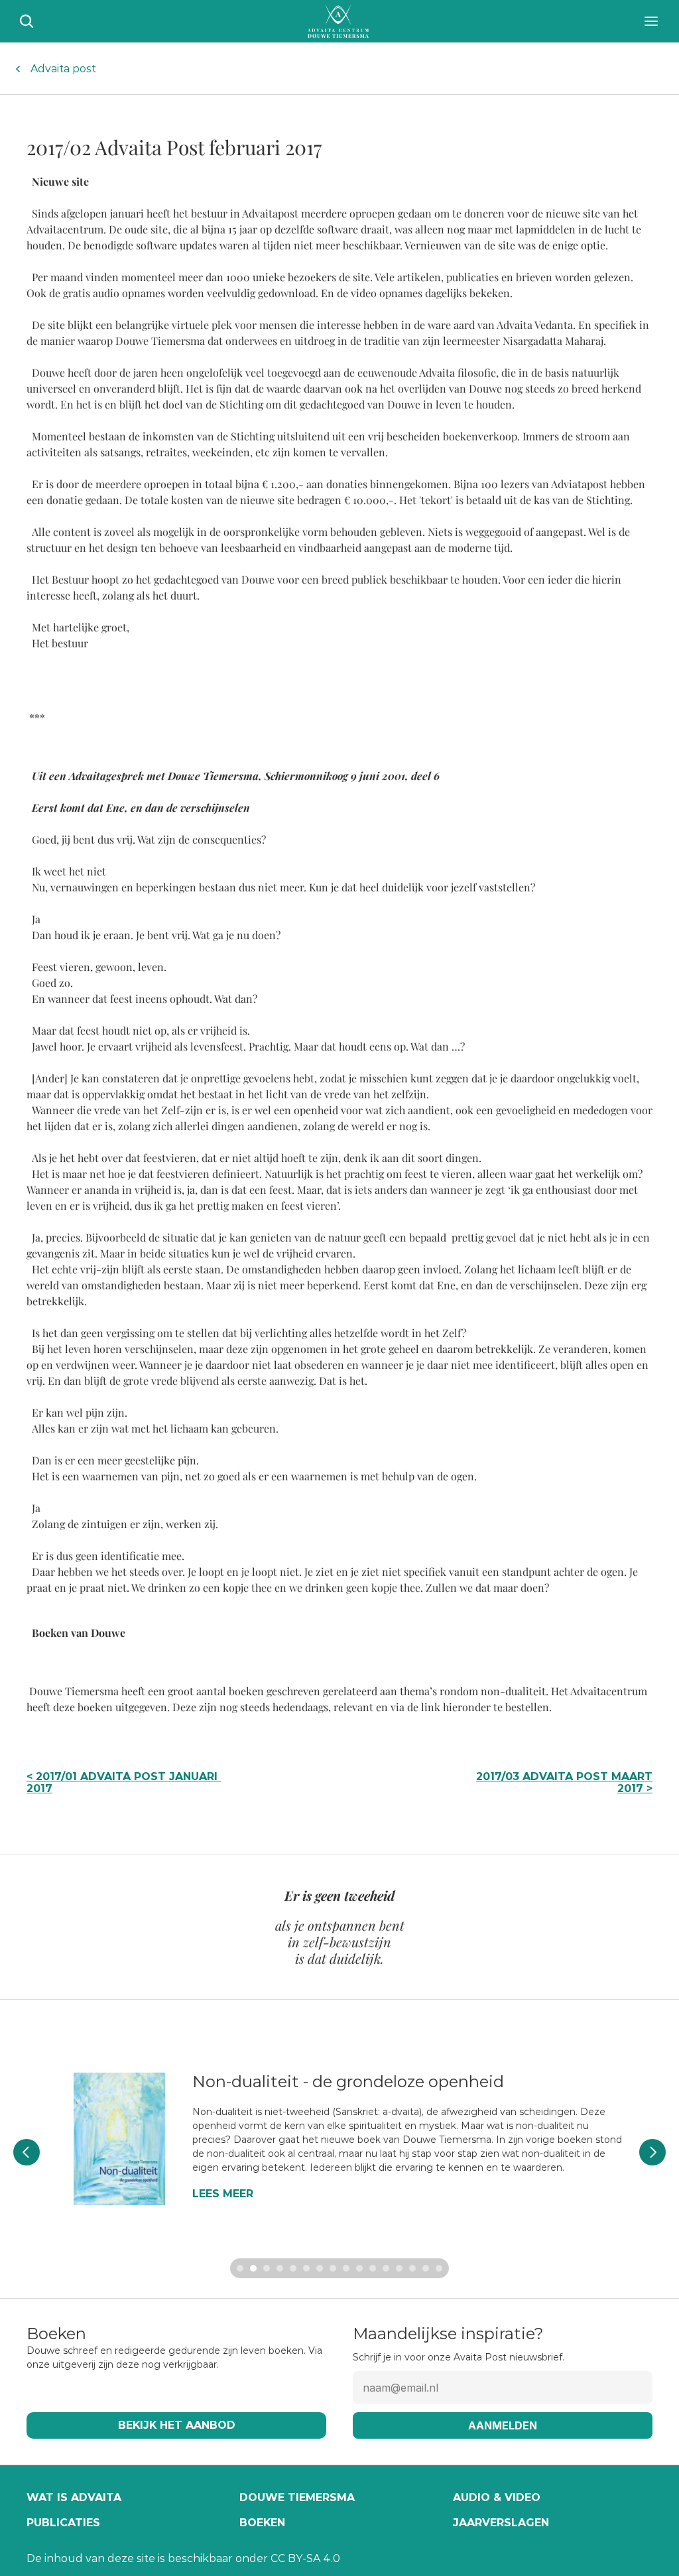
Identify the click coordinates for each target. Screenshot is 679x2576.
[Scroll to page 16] (441, 2268)
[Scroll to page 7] (320, 2268)
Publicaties (63, 2523)
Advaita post (63, 69)
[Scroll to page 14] (412, 2268)
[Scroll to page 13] (399, 2268)
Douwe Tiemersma (297, 2497)
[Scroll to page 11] (373, 2268)
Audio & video (497, 2497)
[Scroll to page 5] (293, 2268)
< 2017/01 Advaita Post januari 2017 (124, 1782)
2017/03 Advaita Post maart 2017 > (566, 1782)
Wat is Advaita (74, 2497)
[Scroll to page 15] (426, 2268)
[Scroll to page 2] (253, 2268)
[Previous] (27, 2152)
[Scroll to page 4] (280, 2268)
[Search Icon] (27, 21)
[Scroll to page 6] (306, 2268)
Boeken (262, 2523)
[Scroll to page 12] (386, 2268)
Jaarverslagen (501, 2523)
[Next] (652, 2152)
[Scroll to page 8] (333, 2268)
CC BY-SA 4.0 (305, 2558)
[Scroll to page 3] (267, 2268)
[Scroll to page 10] (359, 2268)
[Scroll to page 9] (346, 2268)
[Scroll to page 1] (238, 2268)
